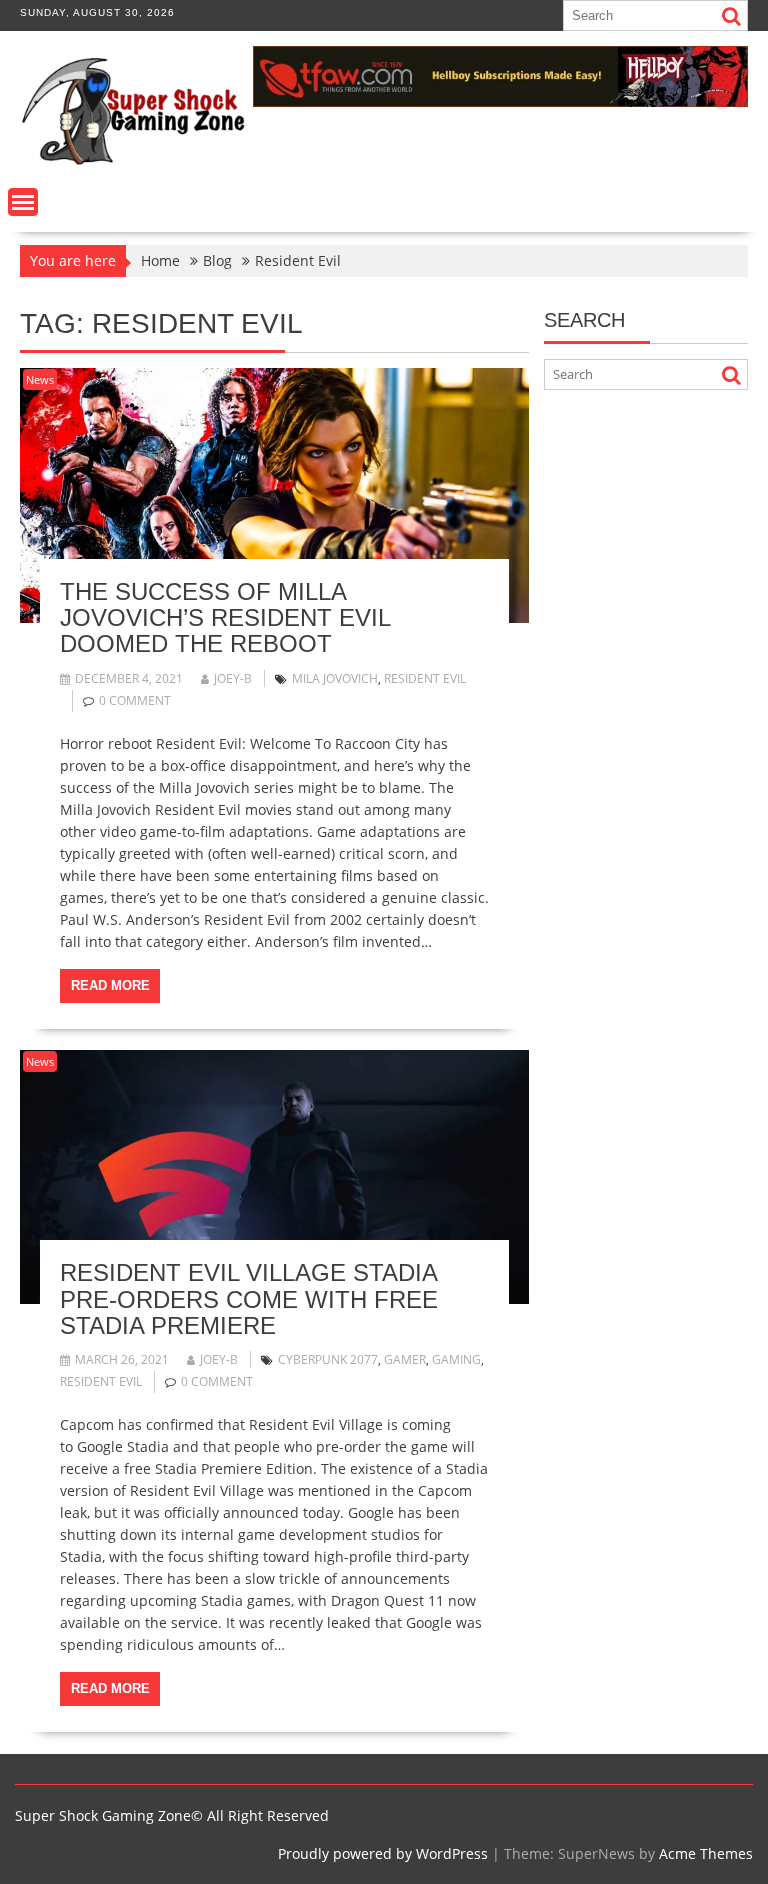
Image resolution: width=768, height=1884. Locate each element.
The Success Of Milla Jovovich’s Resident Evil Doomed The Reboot (225, 618)
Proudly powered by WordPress (383, 1853)
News (40, 379)
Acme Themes (706, 1853)
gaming (456, 1359)
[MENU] (23, 202)
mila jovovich (335, 678)
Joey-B (233, 678)
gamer (405, 1359)
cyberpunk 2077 (328, 1359)
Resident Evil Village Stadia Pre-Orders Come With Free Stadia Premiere (249, 1299)
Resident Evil (425, 678)
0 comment (135, 700)
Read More (110, 985)
